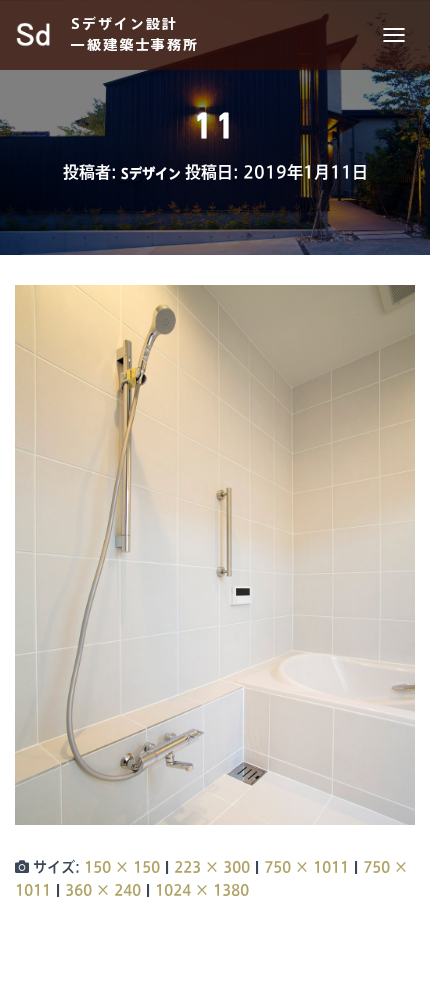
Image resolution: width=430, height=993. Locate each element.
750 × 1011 (306, 867)
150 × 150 (122, 867)
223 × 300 (212, 867)
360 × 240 (103, 890)
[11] (215, 554)
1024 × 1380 (202, 890)
